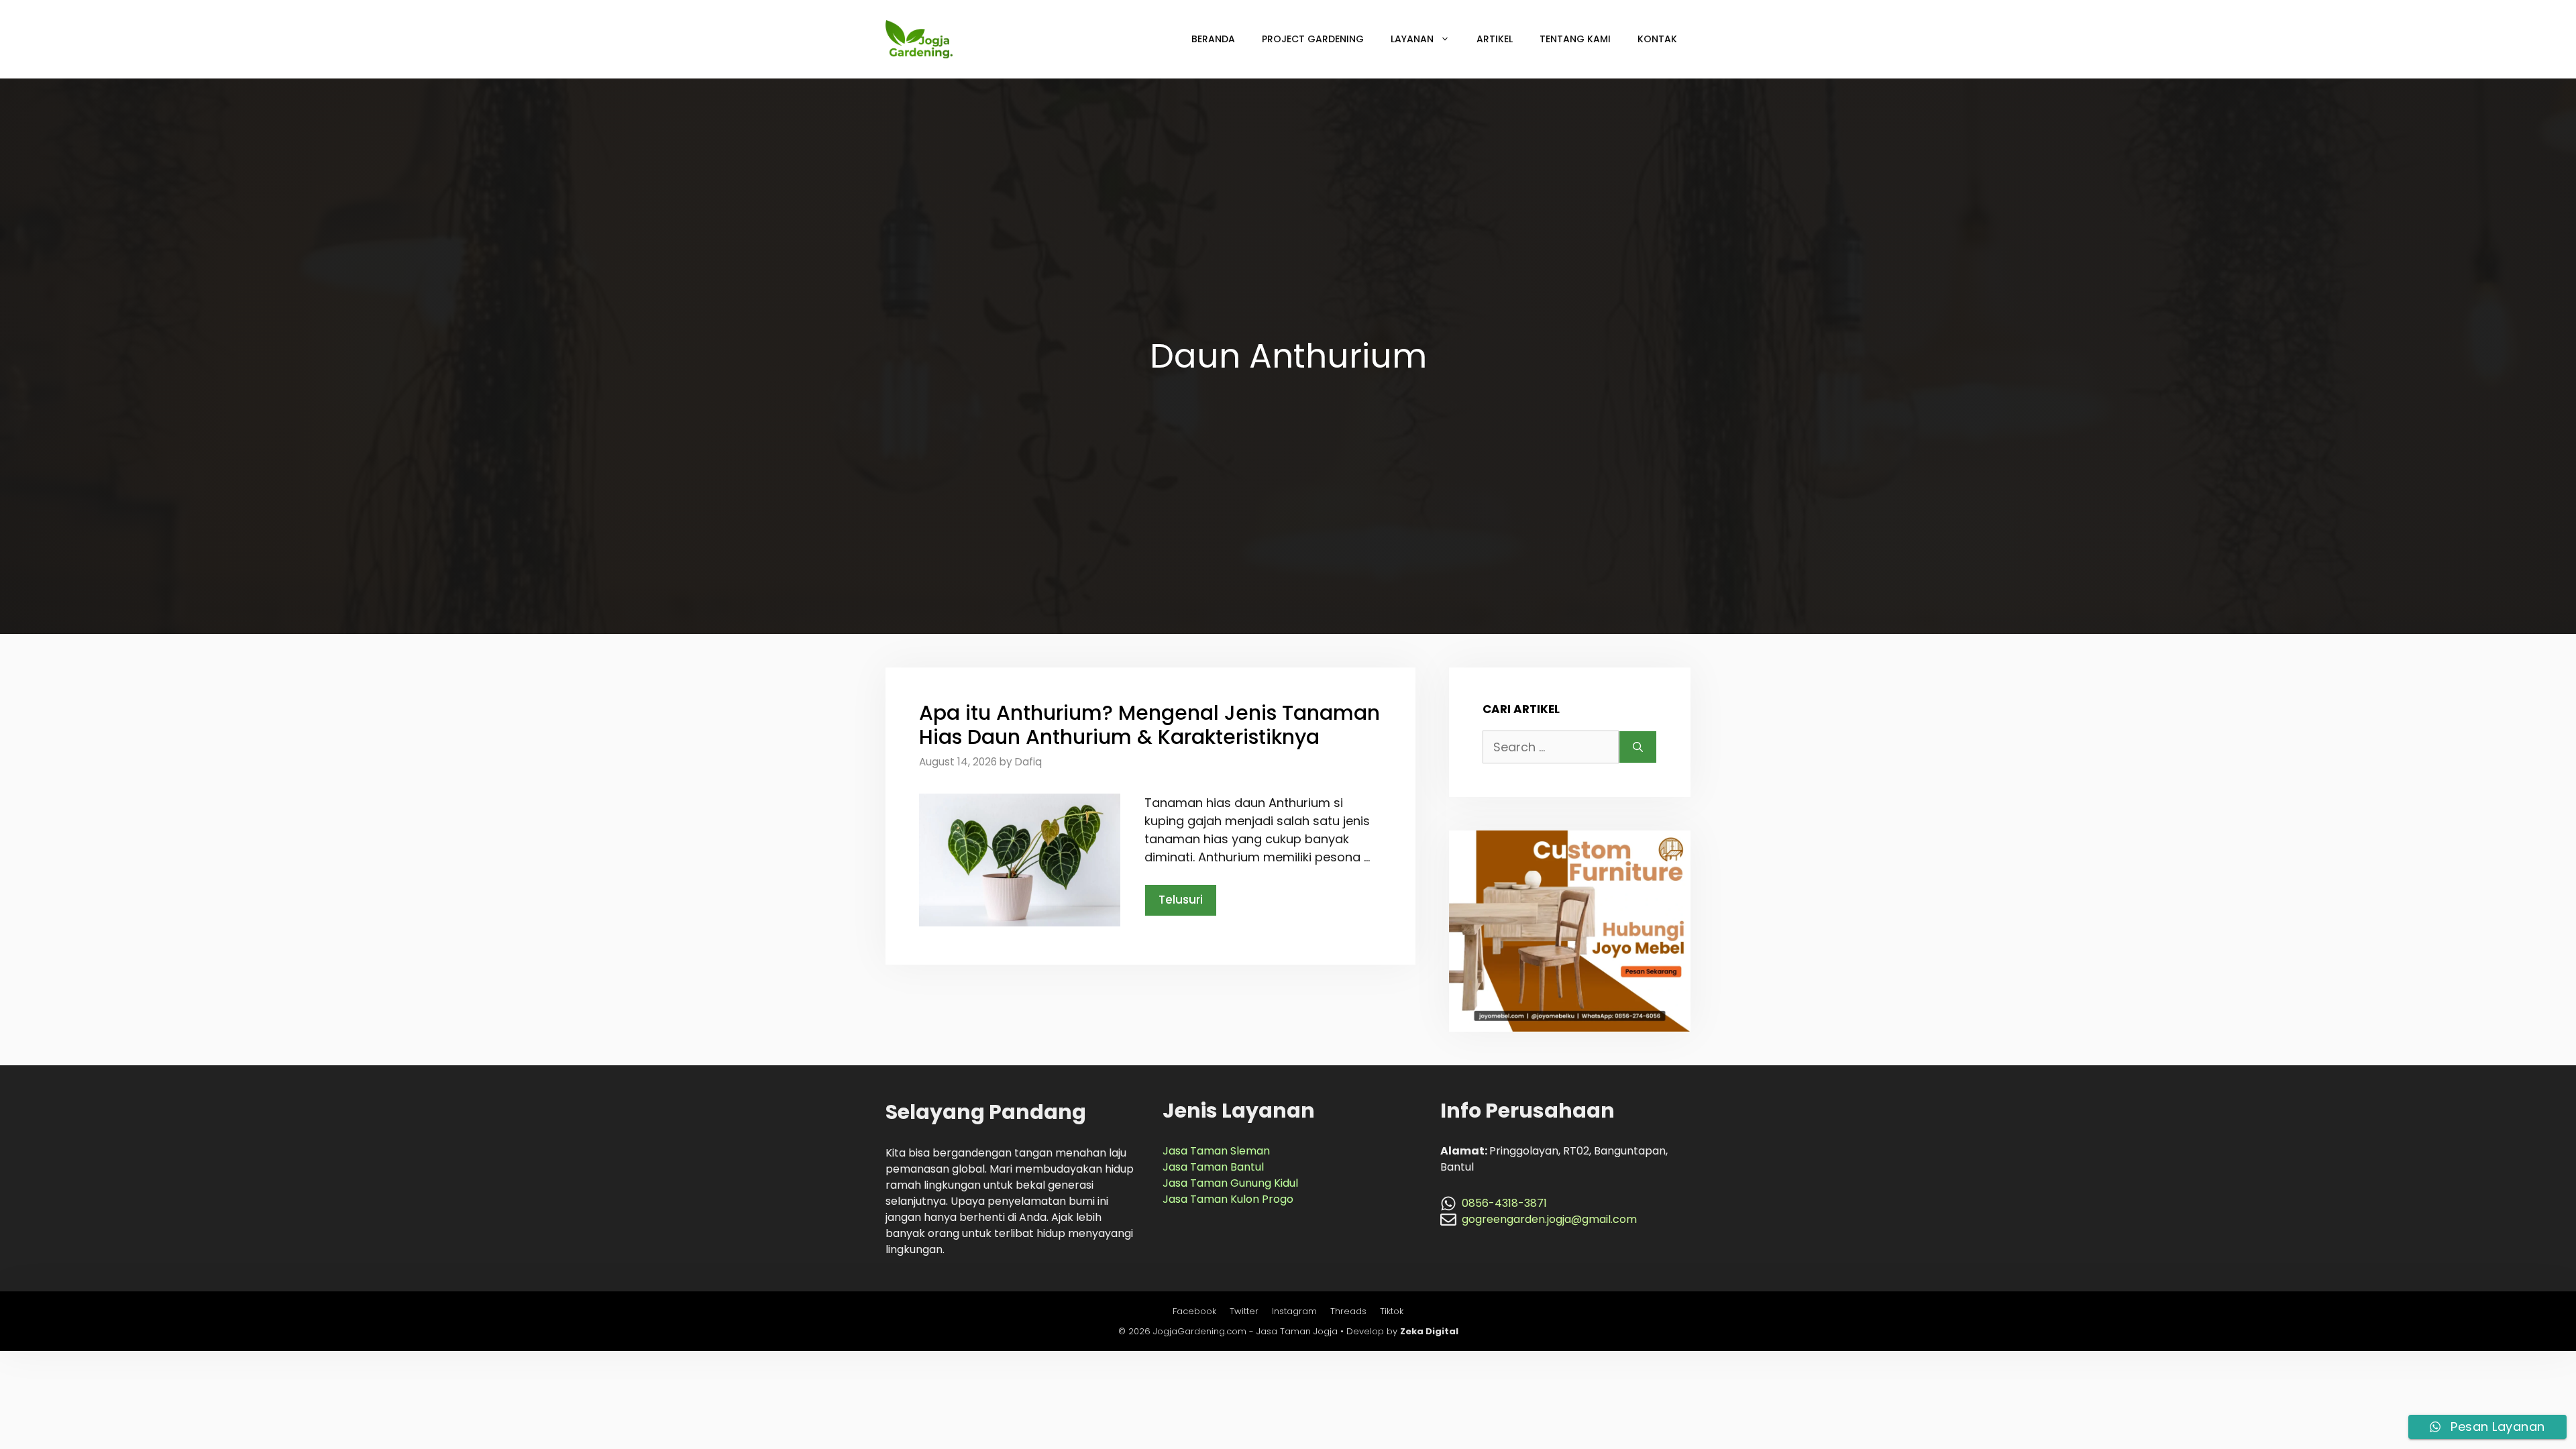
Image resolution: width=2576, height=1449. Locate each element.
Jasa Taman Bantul (1213, 1167)
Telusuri (1181, 900)
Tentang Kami (1575, 39)
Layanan (1412, 39)
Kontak (1657, 39)
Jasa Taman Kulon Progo (1228, 1199)
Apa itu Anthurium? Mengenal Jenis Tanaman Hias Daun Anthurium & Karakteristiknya (1149, 725)
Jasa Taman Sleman (1216, 1151)
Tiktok (1392, 1311)
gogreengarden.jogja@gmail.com (1549, 1219)
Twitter (1244, 1311)
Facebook (1194, 1311)
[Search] (1638, 747)
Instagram (1294, 1311)
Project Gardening (1313, 39)
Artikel (1495, 39)
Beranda (1213, 39)
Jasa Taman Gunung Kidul (1230, 1183)
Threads (1348, 1311)
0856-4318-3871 (1504, 1203)
